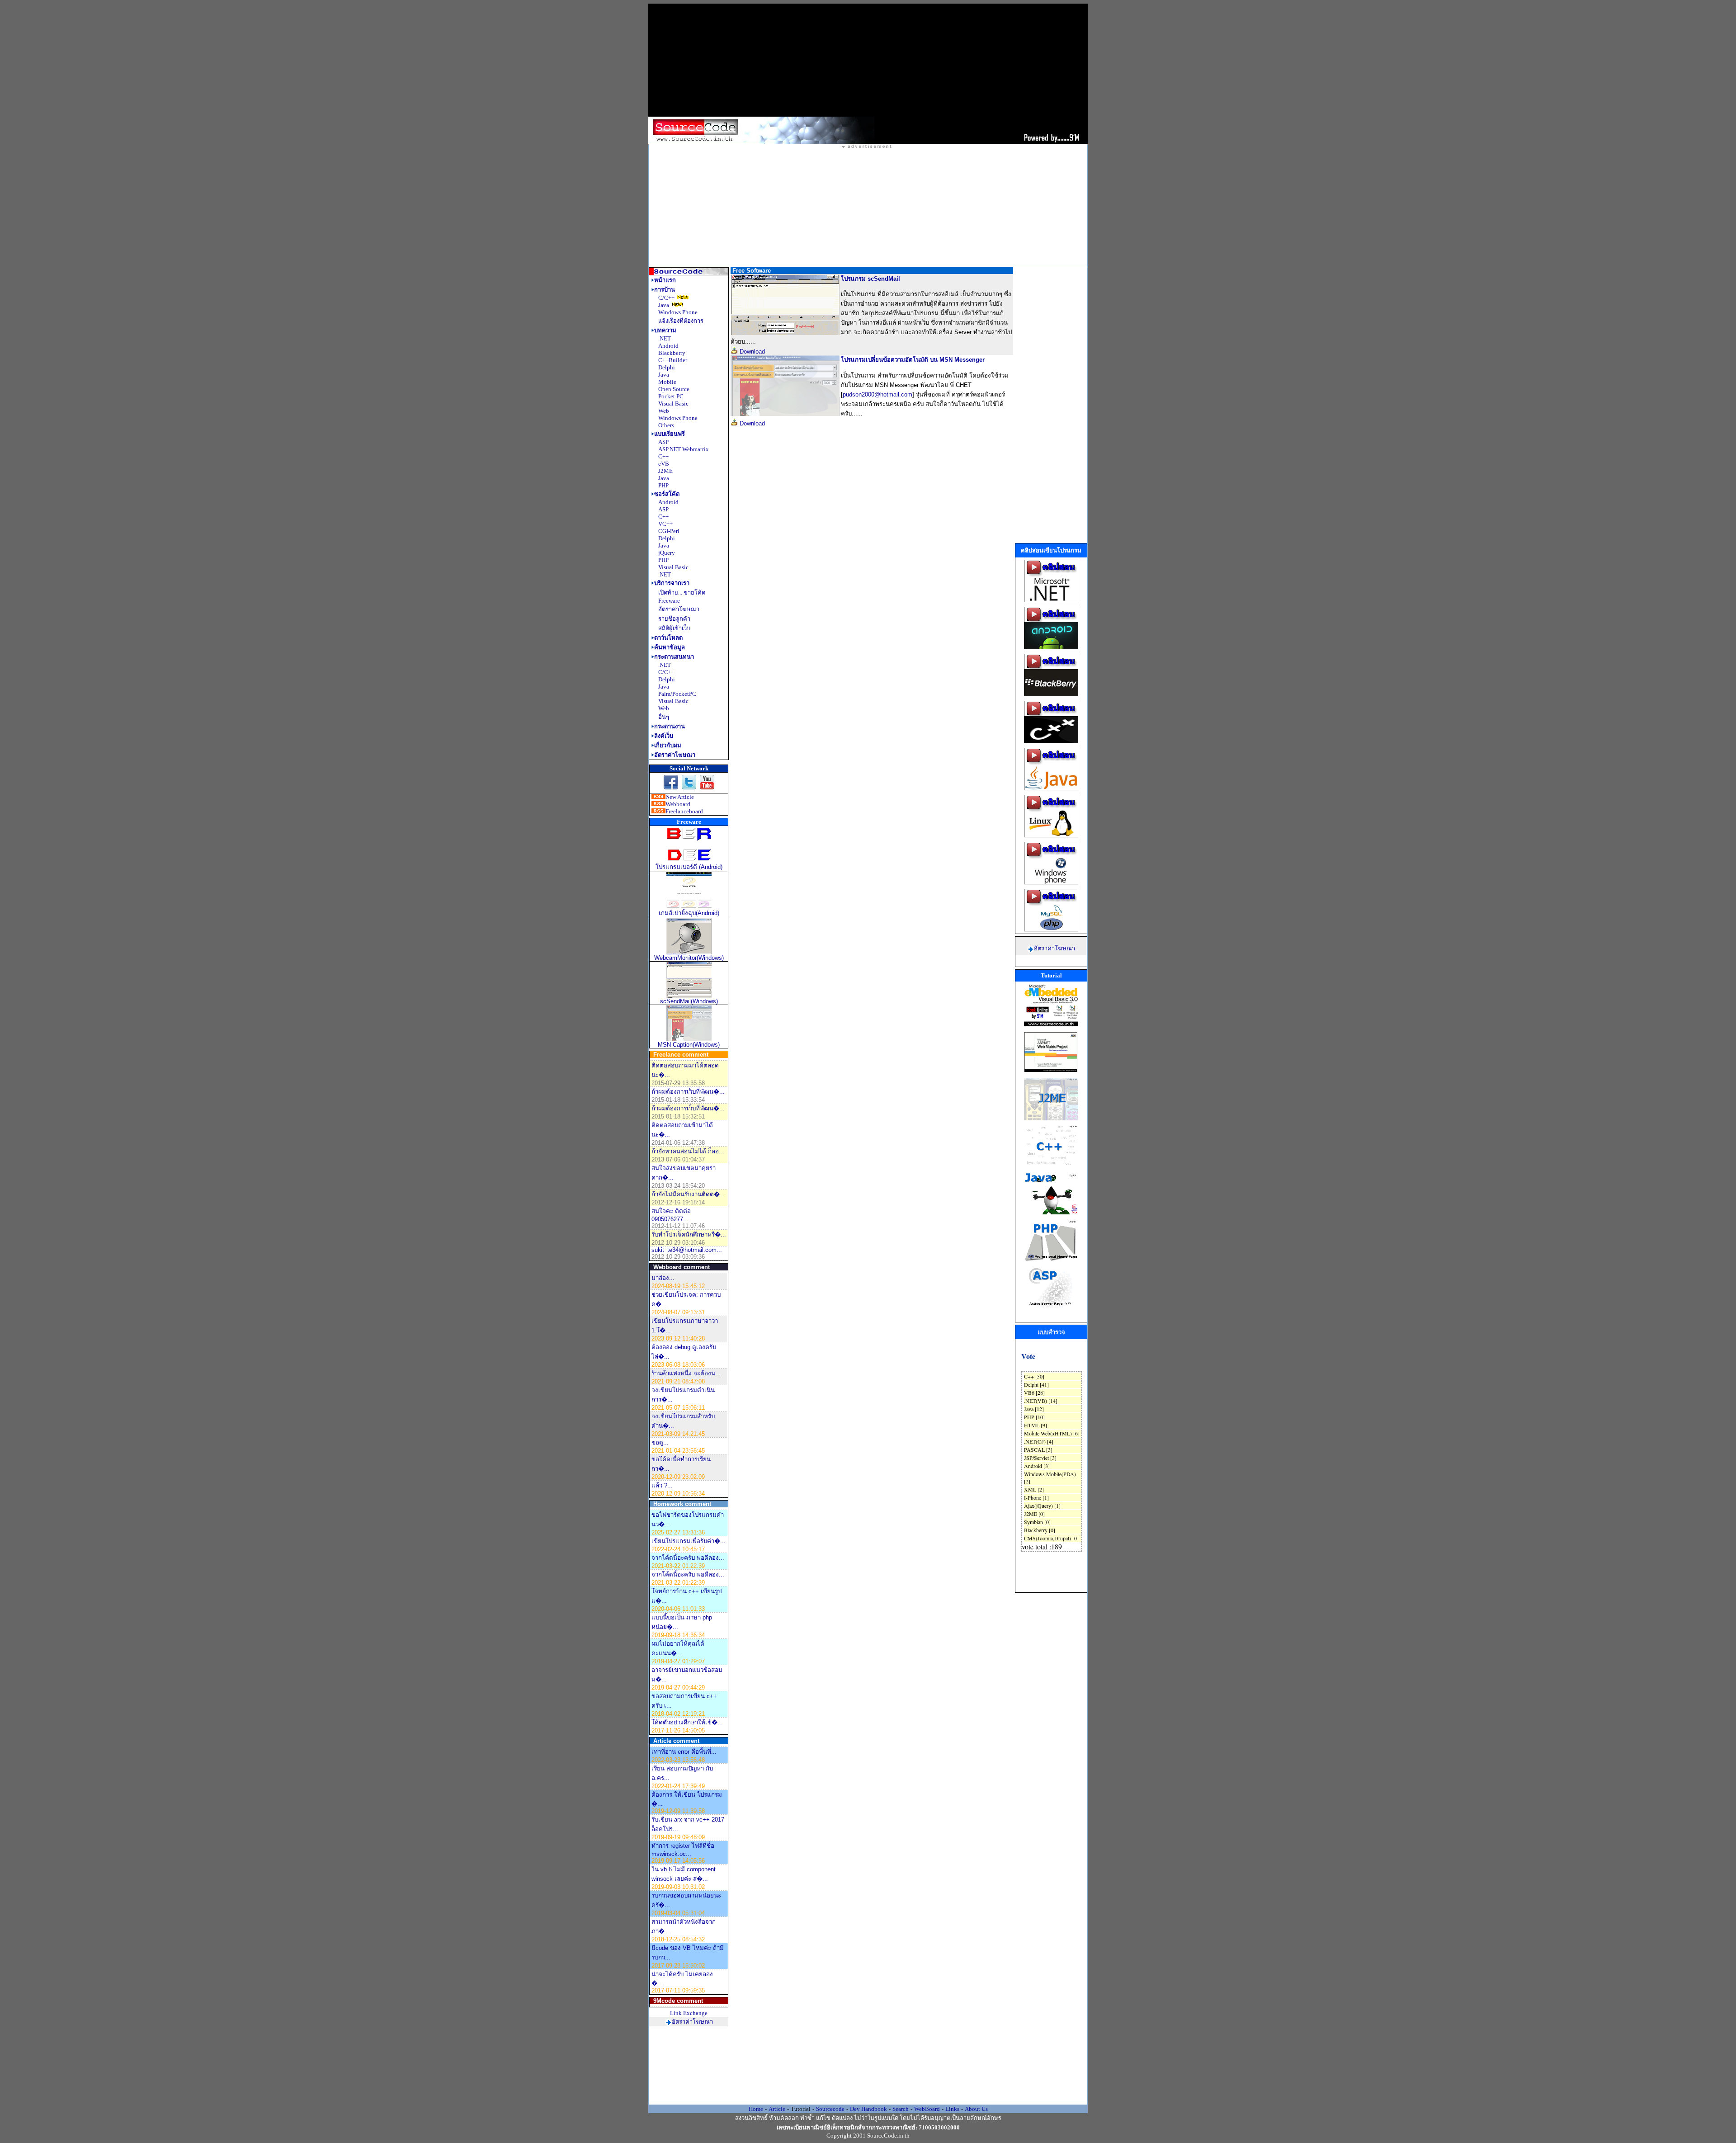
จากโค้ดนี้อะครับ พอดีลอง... (688, 1558)
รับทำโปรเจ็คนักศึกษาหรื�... (689, 1234)
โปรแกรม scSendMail (870, 279)
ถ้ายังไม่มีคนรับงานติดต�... (688, 1194)
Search (901, 2109)
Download (751, 352)
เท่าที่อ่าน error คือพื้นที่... (684, 1752)
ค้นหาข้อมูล (670, 647)
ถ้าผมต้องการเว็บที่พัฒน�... (688, 1092)
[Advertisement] (868, 60)
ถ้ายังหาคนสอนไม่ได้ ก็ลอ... (688, 1151)
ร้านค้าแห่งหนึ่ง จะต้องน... (686, 1373)
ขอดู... (660, 1442)
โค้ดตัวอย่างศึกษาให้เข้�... (687, 1722)
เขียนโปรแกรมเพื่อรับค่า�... (689, 1541)
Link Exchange (689, 2013)
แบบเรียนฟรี (670, 434)
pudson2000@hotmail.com (877, 394)
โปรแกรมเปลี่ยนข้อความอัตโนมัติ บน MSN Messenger (913, 360)
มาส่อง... (663, 1278)
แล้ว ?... (662, 1485)
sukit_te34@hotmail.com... (687, 1250)
